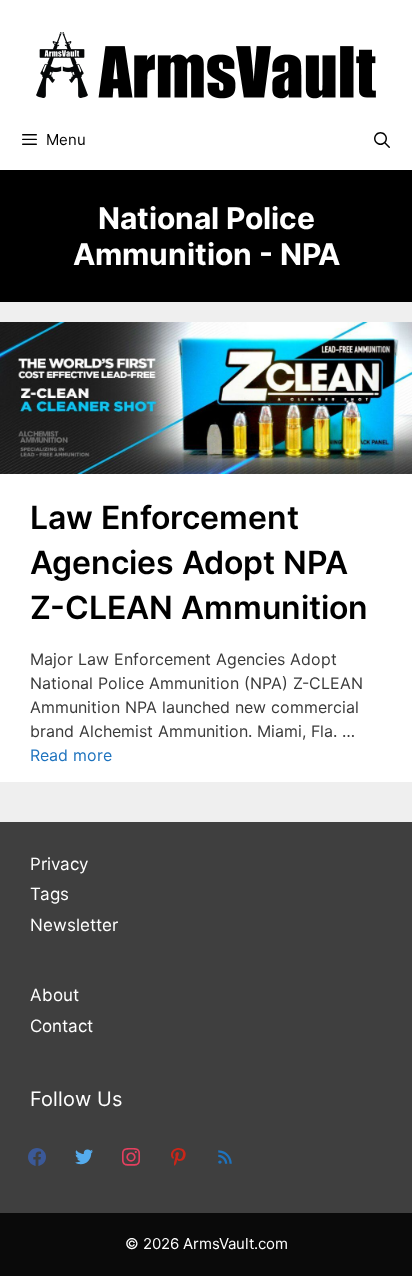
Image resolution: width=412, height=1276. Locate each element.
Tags (49, 894)
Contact (61, 1026)
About (54, 995)
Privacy (59, 864)
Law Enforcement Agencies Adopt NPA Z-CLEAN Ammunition (199, 562)
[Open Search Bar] (381, 140)
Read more (71, 755)
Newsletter (74, 925)
